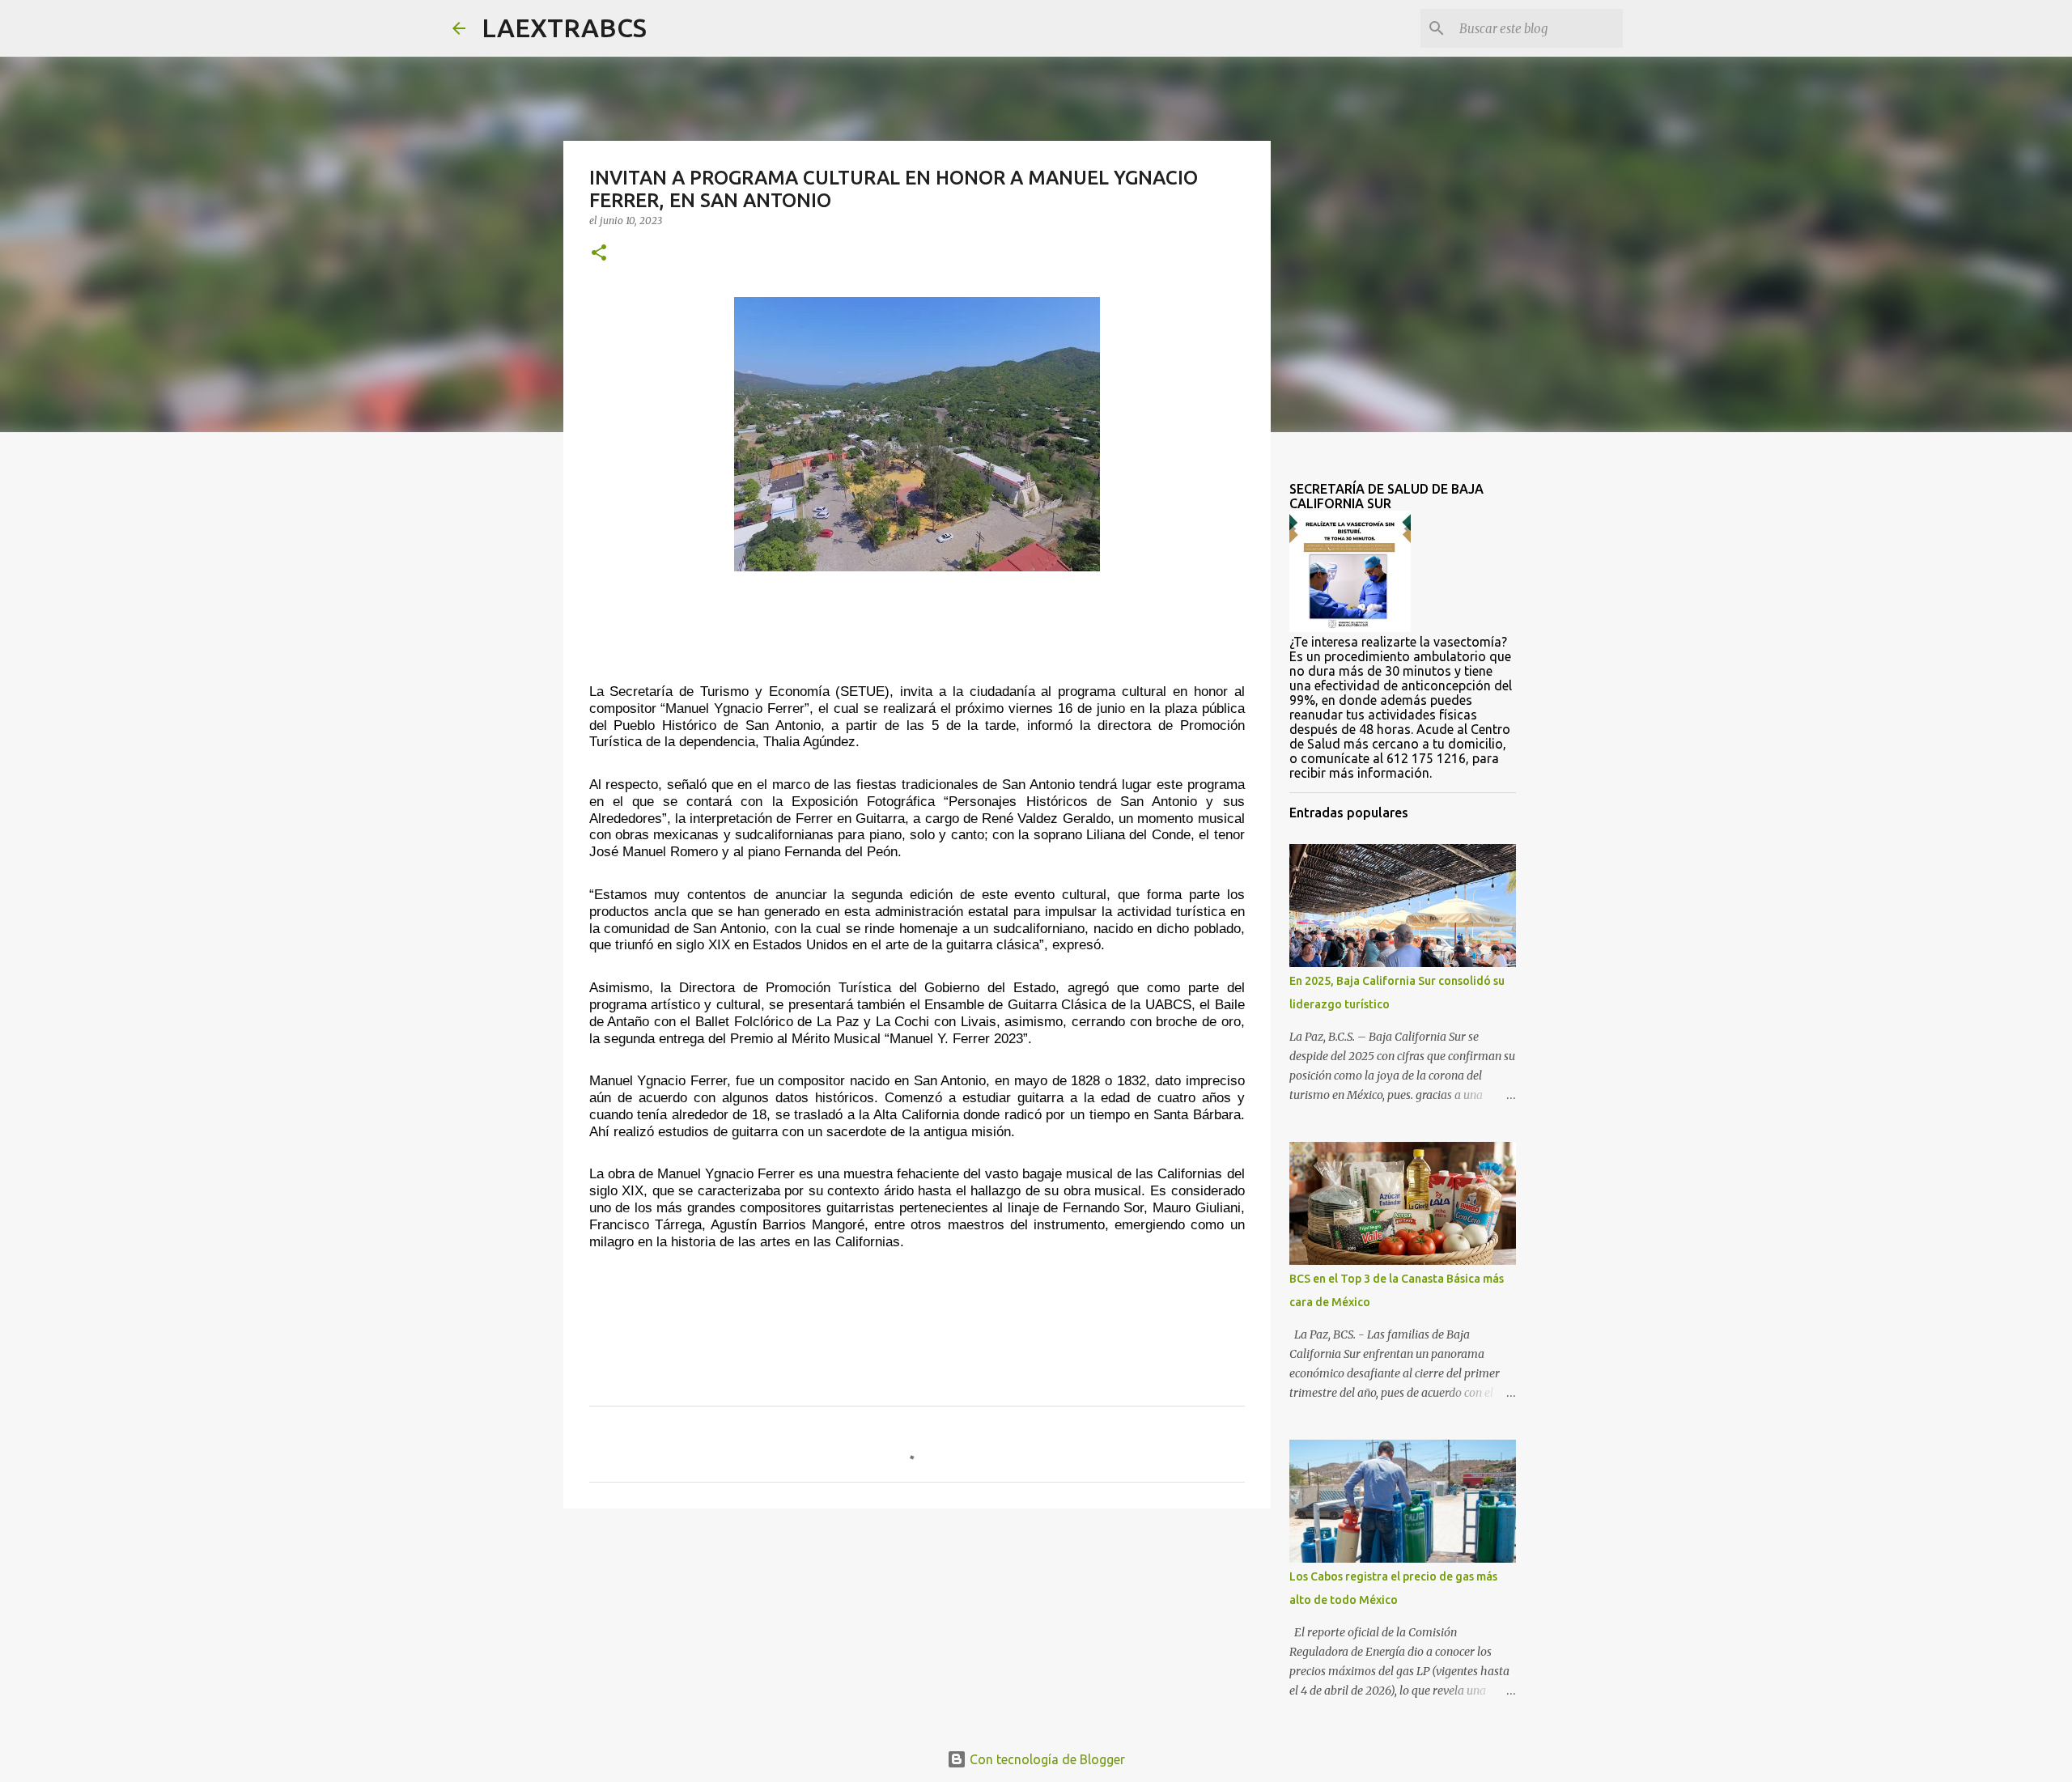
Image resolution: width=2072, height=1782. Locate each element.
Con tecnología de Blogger (1046, 1759)
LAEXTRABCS (564, 28)
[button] (599, 254)
